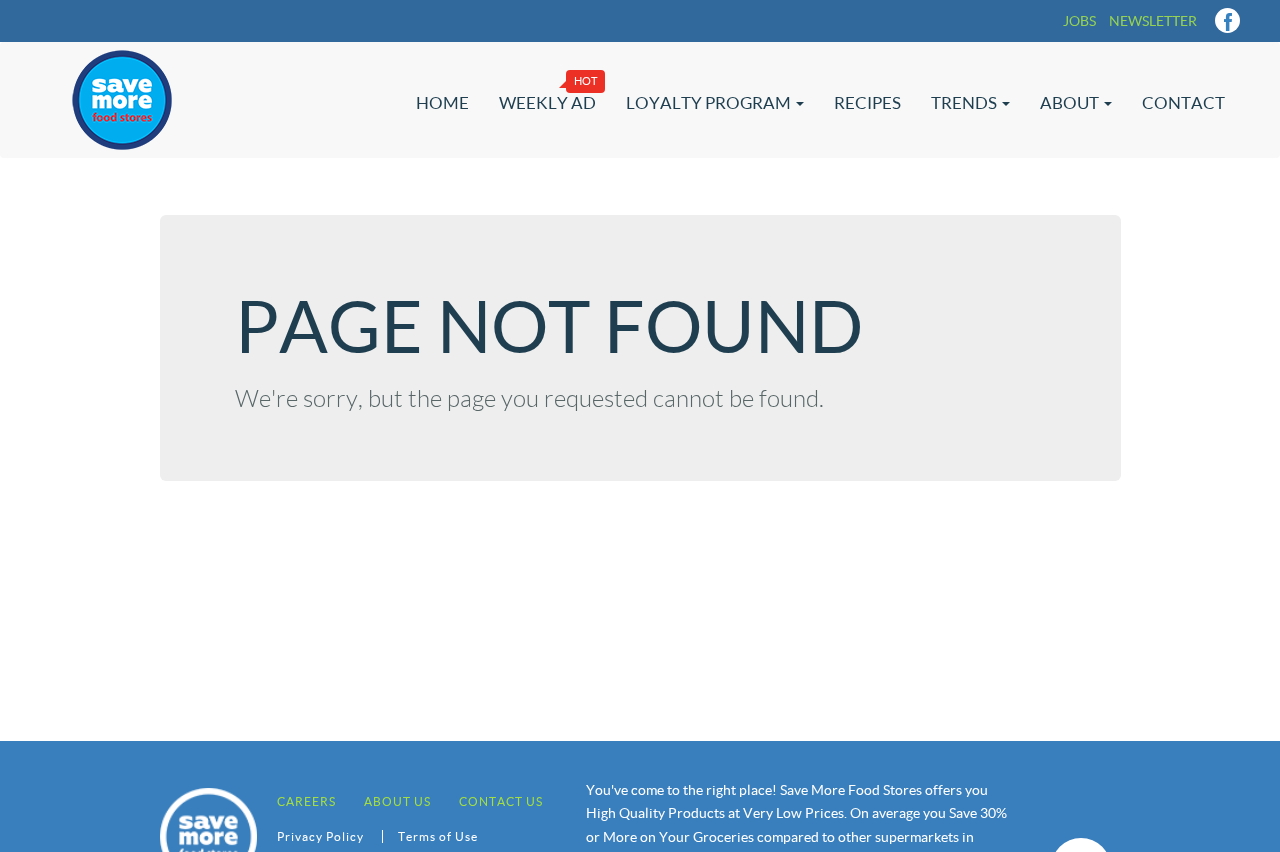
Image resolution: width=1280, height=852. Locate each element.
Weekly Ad (547, 102)
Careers (306, 801)
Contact (1183, 102)
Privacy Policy (320, 836)
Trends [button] (965, 102)
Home (442, 102)
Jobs (1079, 21)
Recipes (867, 102)
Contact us (501, 801)
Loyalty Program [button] (710, 102)
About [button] (1071, 102)
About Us (397, 801)
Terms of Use (438, 836)
